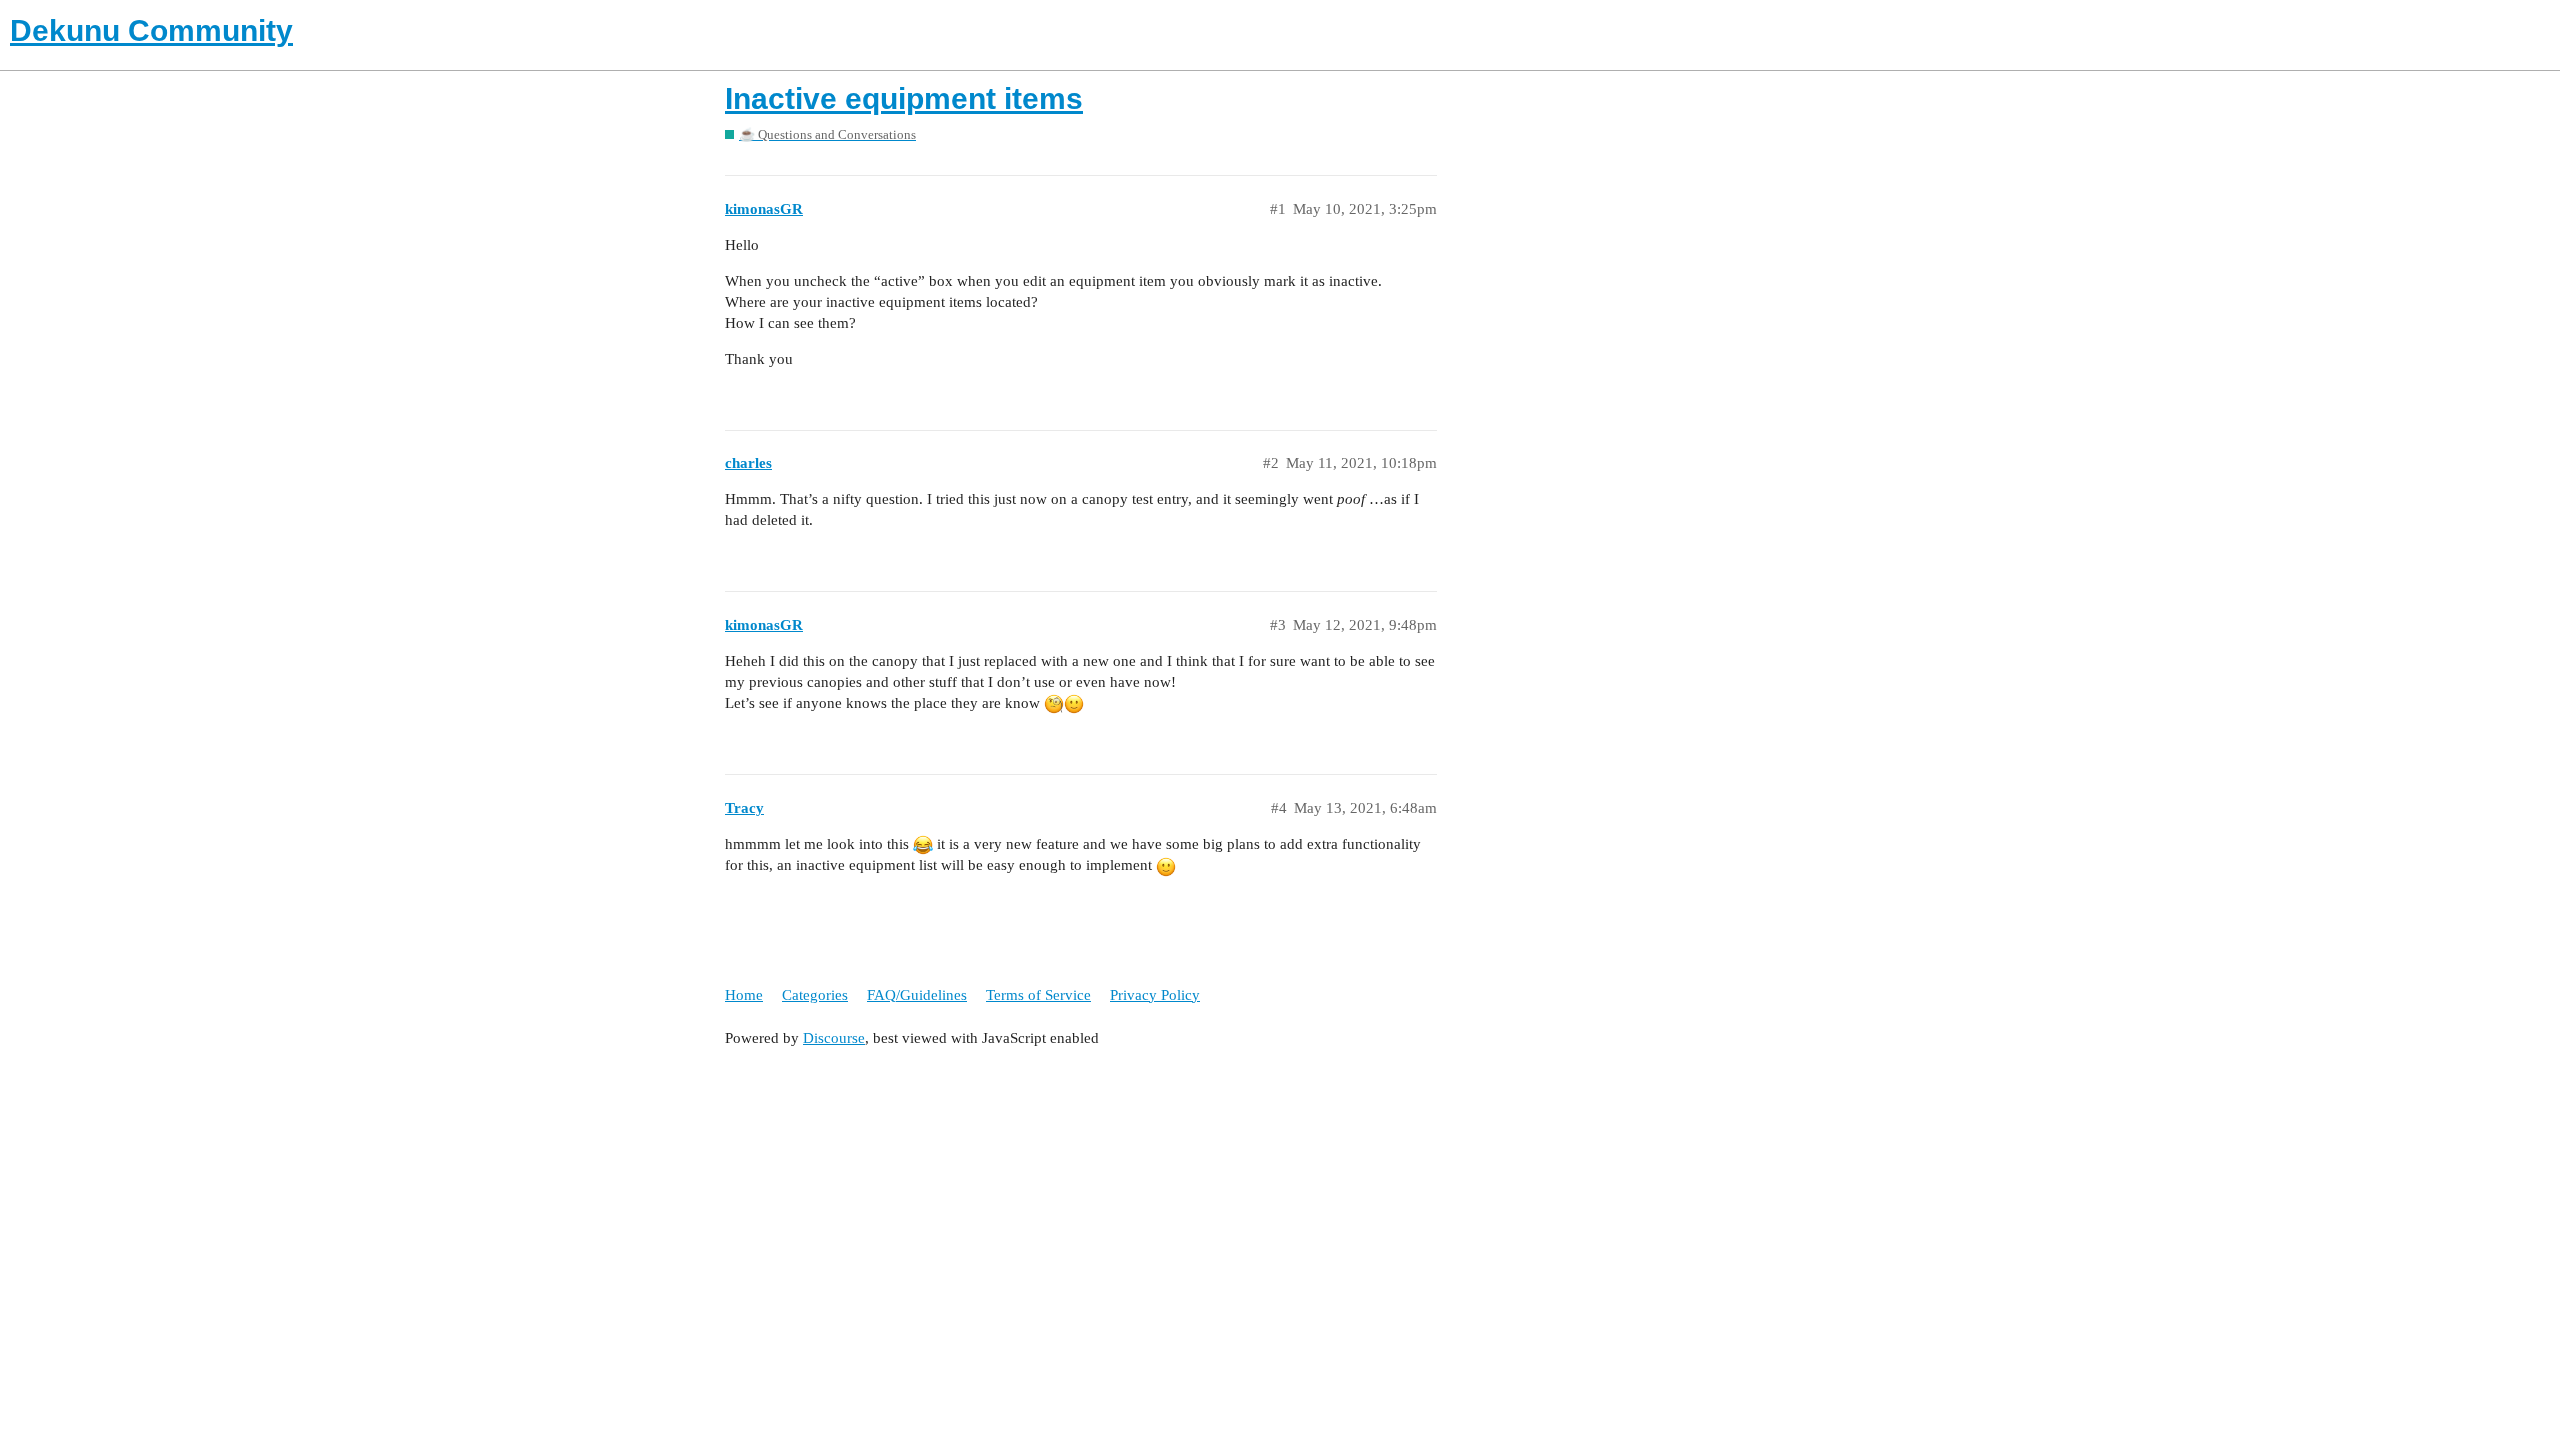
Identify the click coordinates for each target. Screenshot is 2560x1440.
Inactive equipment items (904, 98)
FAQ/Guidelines (917, 995)
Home (744, 995)
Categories (815, 995)
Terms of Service (1038, 995)
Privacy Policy (1155, 995)
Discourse (834, 1038)
